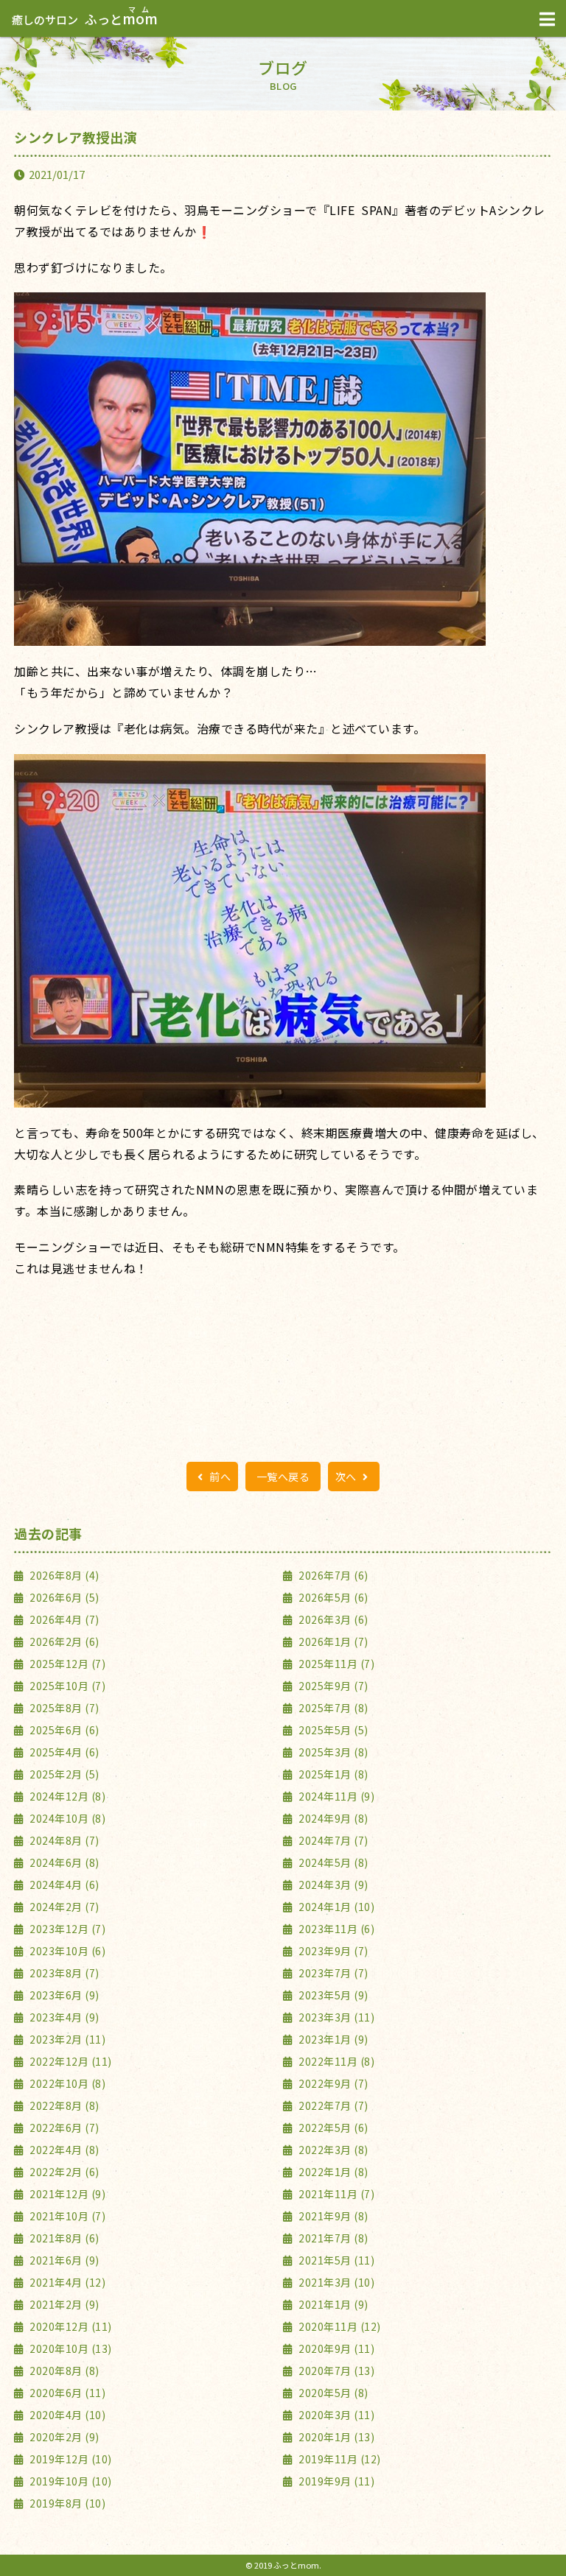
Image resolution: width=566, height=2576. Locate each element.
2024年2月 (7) (63, 1907)
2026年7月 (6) (332, 1575)
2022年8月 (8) (63, 2105)
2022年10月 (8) (66, 2083)
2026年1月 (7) (332, 1641)
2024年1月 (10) (335, 1907)
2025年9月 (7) (332, 1686)
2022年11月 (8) (335, 2061)
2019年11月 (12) (339, 2459)
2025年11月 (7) (335, 1664)
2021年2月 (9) (63, 2304)
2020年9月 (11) (335, 2348)
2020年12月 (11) (70, 2326)
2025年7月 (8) (332, 1708)
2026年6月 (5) (63, 1597)
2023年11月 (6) (335, 1929)
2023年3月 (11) (335, 2017)
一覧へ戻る (283, 1477)
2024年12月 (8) (66, 1796)
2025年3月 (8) (332, 1752)
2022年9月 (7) (332, 2083)
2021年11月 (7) (335, 2194)
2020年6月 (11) (66, 2393)
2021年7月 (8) (332, 2238)
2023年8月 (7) (63, 1973)
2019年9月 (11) (335, 2481)
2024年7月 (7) (332, 1840)
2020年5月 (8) (332, 2393)
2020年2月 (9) (63, 2437)
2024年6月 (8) (63, 1862)
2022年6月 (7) (63, 2128)
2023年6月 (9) (63, 1995)
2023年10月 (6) (66, 1951)
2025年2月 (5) (63, 1774)
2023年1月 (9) (332, 2039)
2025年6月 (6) (63, 1730)
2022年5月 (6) (332, 2128)
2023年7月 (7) (332, 1973)
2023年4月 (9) (63, 2017)
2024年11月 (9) (335, 1796)
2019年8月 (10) (66, 2503)
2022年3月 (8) (332, 2150)
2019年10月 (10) (70, 2481)
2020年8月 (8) (63, 2371)
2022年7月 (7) (332, 2105)
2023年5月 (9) (332, 1995)
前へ (219, 1477)
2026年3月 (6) (332, 1619)
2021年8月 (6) (63, 2238)
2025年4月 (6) (63, 1752)
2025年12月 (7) (66, 1664)
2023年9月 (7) (332, 1951)
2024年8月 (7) (63, 1840)
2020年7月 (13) (335, 2371)
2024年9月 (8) (332, 1818)
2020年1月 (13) (335, 2437)
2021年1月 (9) (332, 2304)
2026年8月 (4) (63, 1575)
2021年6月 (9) (63, 2260)
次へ (347, 1477)
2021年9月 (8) (332, 2216)
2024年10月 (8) (66, 1818)
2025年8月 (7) (63, 1708)
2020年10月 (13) (70, 2348)
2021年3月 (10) (335, 2282)
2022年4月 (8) (63, 2150)
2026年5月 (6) (332, 1597)
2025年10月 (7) (66, 1686)
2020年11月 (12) (339, 2326)
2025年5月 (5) (332, 1730)
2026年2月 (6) (63, 1641)
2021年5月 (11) (335, 2260)
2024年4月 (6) (63, 1885)
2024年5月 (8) (332, 1862)
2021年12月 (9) (66, 2194)
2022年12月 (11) (70, 2061)
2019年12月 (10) (70, 2459)
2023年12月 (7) (66, 1929)
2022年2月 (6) (63, 2172)
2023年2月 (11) (66, 2039)
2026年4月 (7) (63, 1619)
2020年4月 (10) (66, 2415)
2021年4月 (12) (66, 2282)
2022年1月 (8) (332, 2172)
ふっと (85, 19)
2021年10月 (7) (66, 2216)
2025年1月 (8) (332, 1774)
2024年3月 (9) (332, 1885)
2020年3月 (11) (335, 2415)
